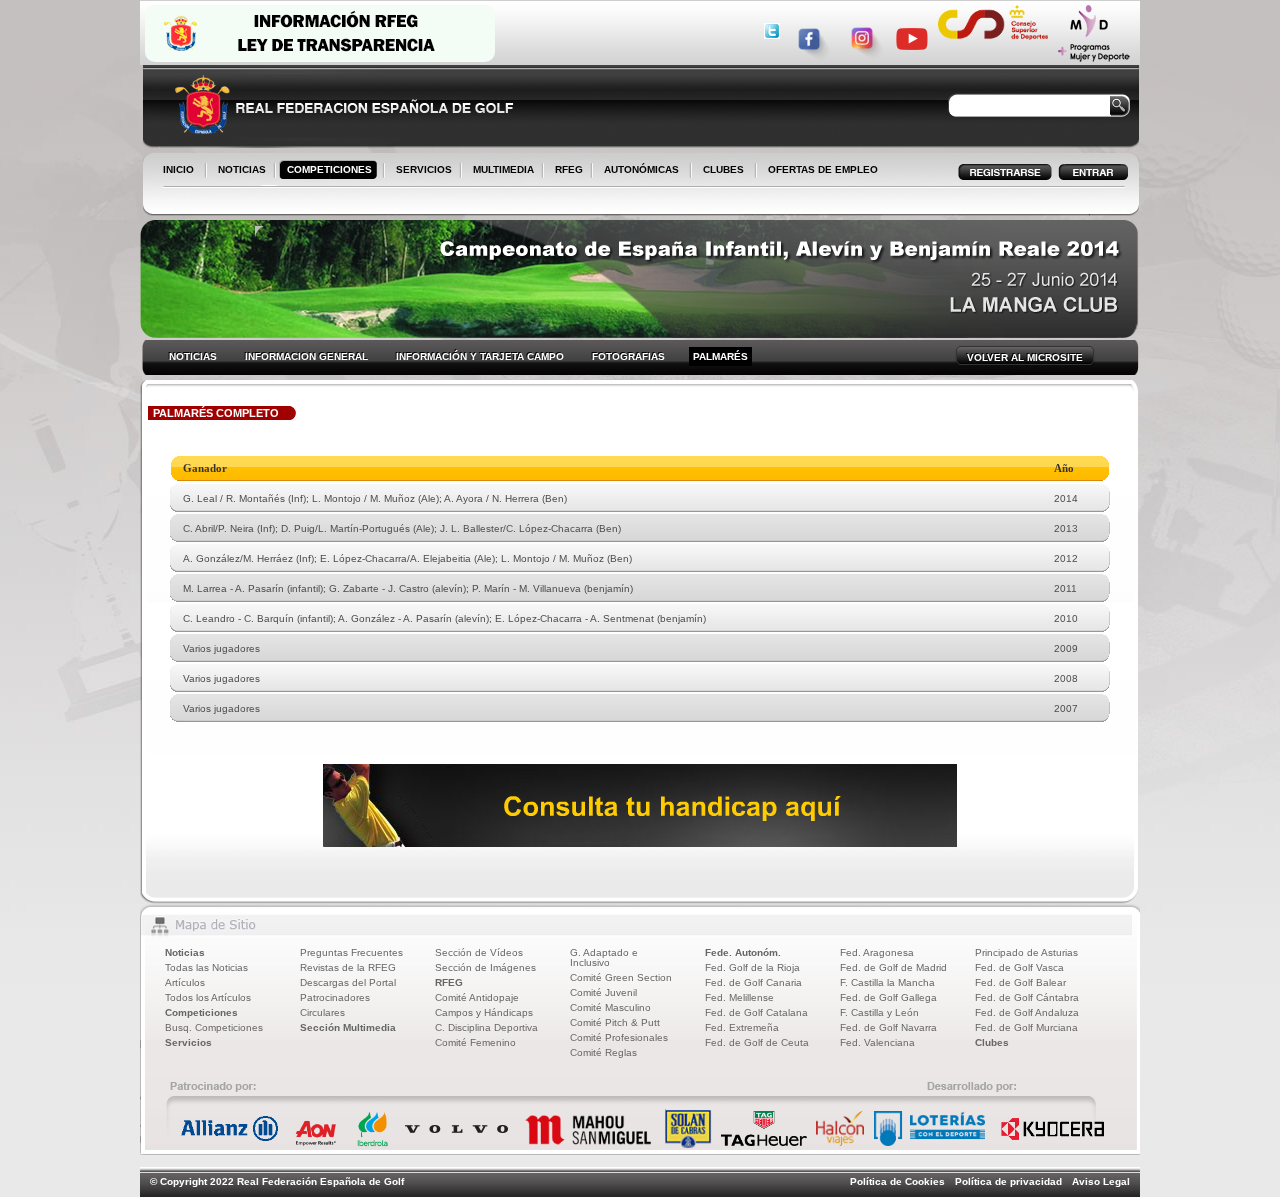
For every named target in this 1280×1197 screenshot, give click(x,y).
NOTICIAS (238, 171)
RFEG (565, 171)
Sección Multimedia (348, 1027)
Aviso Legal (1101, 1181)
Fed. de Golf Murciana (1026, 1027)
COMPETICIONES (329, 169)
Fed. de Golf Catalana (756, 1012)
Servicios (188, 1042)
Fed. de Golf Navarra (888, 1027)
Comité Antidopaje (477, 997)
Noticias (185, 952)
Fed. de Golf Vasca (1019, 967)
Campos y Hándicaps (484, 1012)
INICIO (178, 169)
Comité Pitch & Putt (615, 1022)
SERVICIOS (420, 171)
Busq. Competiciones (214, 1027)
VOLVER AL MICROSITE (1025, 357)
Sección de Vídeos (479, 952)
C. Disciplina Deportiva (486, 1027)
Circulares (322, 1012)
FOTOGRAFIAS (628, 356)
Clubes (992, 1042)
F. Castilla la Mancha (887, 982)
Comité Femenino (475, 1042)
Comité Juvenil (603, 992)
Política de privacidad (1008, 1181)
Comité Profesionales (619, 1037)
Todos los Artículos (208, 997)
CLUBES (723, 169)
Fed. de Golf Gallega (888, 997)
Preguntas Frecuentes (351, 952)
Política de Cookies (897, 1181)
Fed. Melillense (739, 997)
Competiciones (201, 1012)
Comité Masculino (610, 1007)
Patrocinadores (335, 997)
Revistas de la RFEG (348, 967)
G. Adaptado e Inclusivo (604, 957)
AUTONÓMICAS (641, 169)
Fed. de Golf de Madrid (893, 967)
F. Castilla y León (879, 1012)
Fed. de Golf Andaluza (1027, 1012)
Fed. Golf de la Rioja (752, 967)
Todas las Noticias (206, 967)
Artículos (185, 982)
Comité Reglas (603, 1052)
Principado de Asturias (1026, 952)
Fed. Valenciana (877, 1042)
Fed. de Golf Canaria (753, 982)
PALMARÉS (720, 356)
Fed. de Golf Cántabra (1027, 997)
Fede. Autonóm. (743, 952)
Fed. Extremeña (742, 1027)
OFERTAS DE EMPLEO (823, 169)
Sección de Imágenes (485, 967)
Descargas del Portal (348, 982)
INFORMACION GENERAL (306, 356)
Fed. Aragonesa (877, 952)
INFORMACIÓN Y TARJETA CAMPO (480, 356)
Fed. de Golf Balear (1020, 982)
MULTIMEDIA (499, 171)
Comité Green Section (621, 977)
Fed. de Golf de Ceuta (757, 1042)
